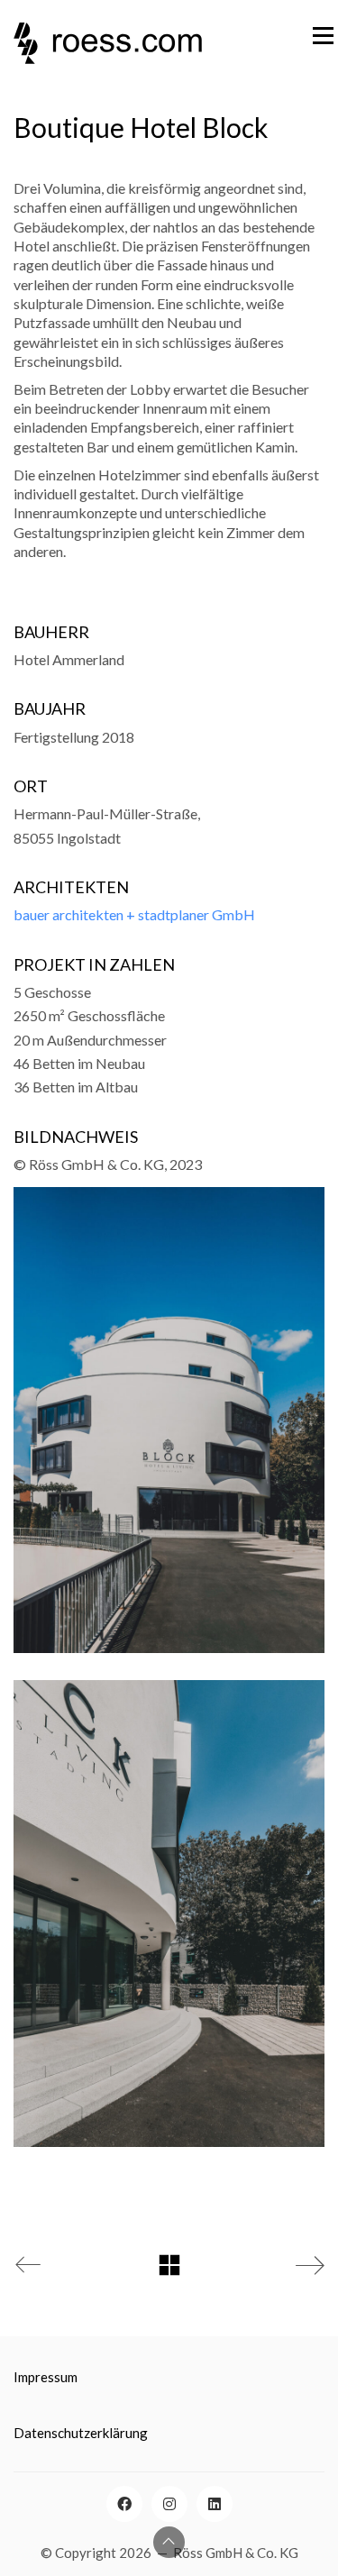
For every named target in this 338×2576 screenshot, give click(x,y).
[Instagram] (169, 2504)
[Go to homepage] (108, 117)
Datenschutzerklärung (81, 2433)
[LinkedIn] (215, 2504)
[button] (298, 35)
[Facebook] (124, 2504)
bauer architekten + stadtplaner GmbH (134, 914)
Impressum (46, 2377)
